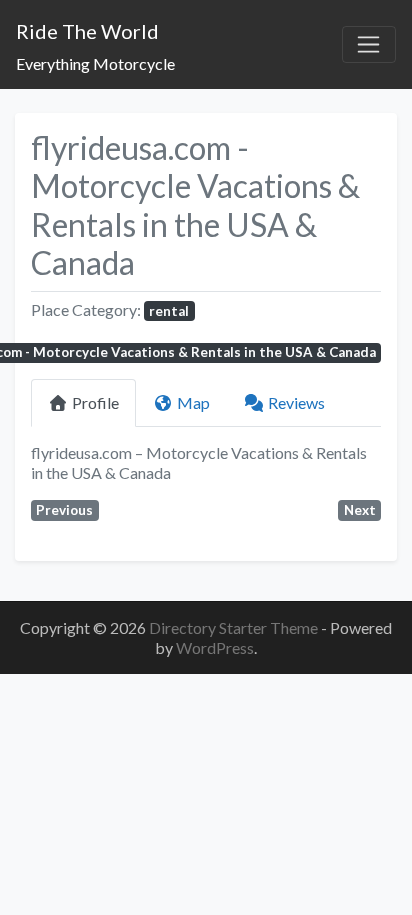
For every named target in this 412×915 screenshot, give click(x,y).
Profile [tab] (95, 402)
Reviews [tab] (296, 402)
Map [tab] (193, 402)
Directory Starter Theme (235, 627)
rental (169, 311)
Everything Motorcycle (95, 63)
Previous (64, 510)
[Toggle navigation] (369, 45)
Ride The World (87, 31)
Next (360, 510)
